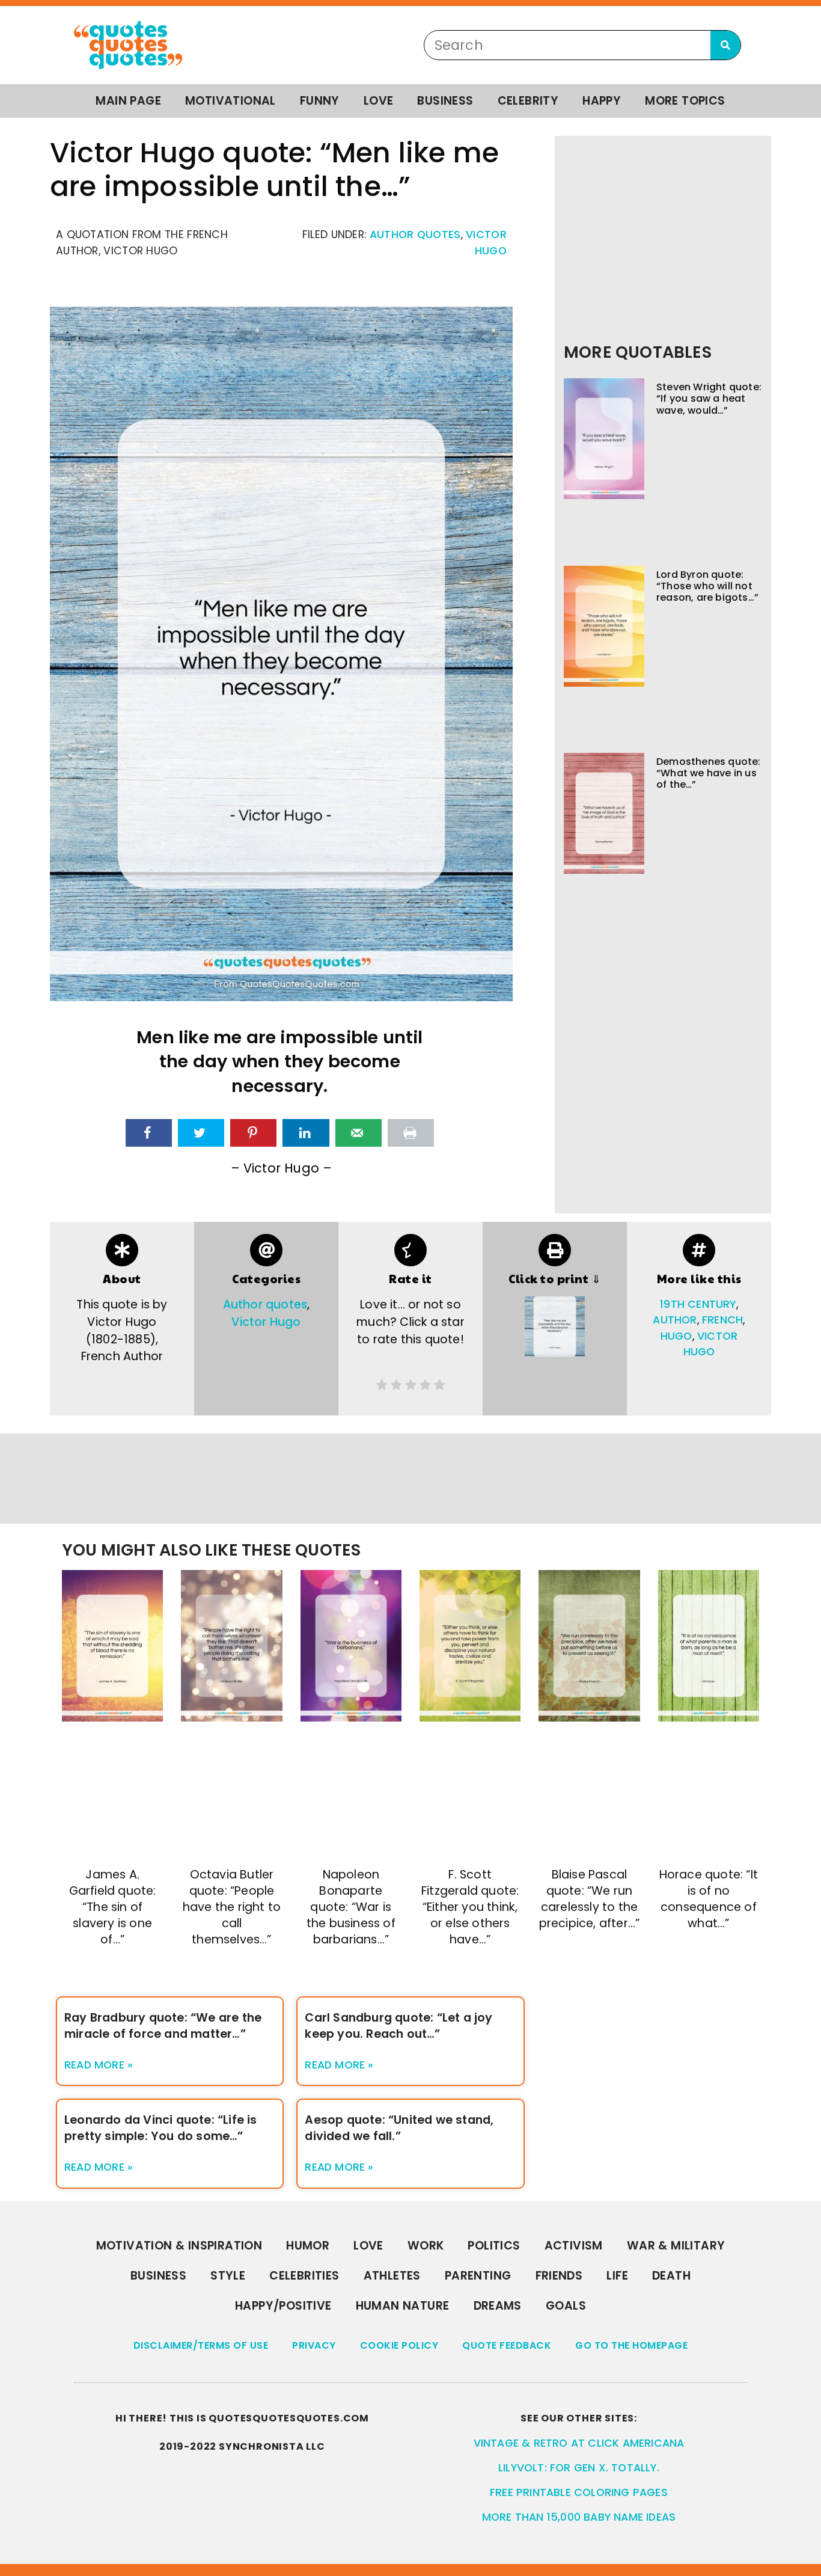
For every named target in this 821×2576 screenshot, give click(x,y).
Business (445, 101)
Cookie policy (399, 2345)
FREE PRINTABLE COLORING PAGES (579, 2492)
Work (426, 2246)
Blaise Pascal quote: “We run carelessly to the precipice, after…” (590, 1899)
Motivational (230, 101)
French (722, 1320)
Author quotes (415, 235)
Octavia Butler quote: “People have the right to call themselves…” (232, 1907)
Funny (320, 101)
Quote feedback (507, 2345)
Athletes (392, 2276)
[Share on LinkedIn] (306, 1133)
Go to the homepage (631, 2345)
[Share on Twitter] (201, 1133)
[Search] (725, 45)
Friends (559, 2276)
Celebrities (304, 2276)
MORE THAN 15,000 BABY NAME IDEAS (579, 2517)
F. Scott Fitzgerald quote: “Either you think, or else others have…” (470, 1907)
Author (675, 1320)
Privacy (314, 2345)
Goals (566, 2306)
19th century (698, 1304)
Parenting (478, 2276)
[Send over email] (359, 1133)
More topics (685, 101)
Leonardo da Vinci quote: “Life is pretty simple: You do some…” (161, 2128)
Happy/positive (283, 2306)
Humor (308, 2246)
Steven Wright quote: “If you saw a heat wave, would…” (709, 398)
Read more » (99, 2065)
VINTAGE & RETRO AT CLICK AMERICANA (579, 2443)
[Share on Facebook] (149, 1133)
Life (617, 2276)
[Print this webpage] (411, 1133)
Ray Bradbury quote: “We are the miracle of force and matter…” (163, 2026)
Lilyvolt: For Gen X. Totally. (579, 2468)
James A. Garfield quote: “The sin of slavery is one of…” (113, 1907)
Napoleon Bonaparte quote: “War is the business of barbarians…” (351, 1907)
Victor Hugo (266, 1322)
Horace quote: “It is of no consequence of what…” (709, 1899)
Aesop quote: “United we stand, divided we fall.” (399, 2128)
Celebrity (528, 101)
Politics (494, 2246)
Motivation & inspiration (179, 2246)
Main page (128, 101)
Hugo (676, 1336)
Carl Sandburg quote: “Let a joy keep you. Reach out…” (398, 2026)
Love (379, 101)
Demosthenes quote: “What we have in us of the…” (709, 773)
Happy (602, 101)
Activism (574, 2246)
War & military (676, 2246)
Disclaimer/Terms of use (201, 2345)
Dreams (498, 2306)
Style (228, 2276)
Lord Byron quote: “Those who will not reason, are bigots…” (707, 586)
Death (671, 2276)
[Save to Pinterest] (253, 1133)
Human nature (403, 2306)
